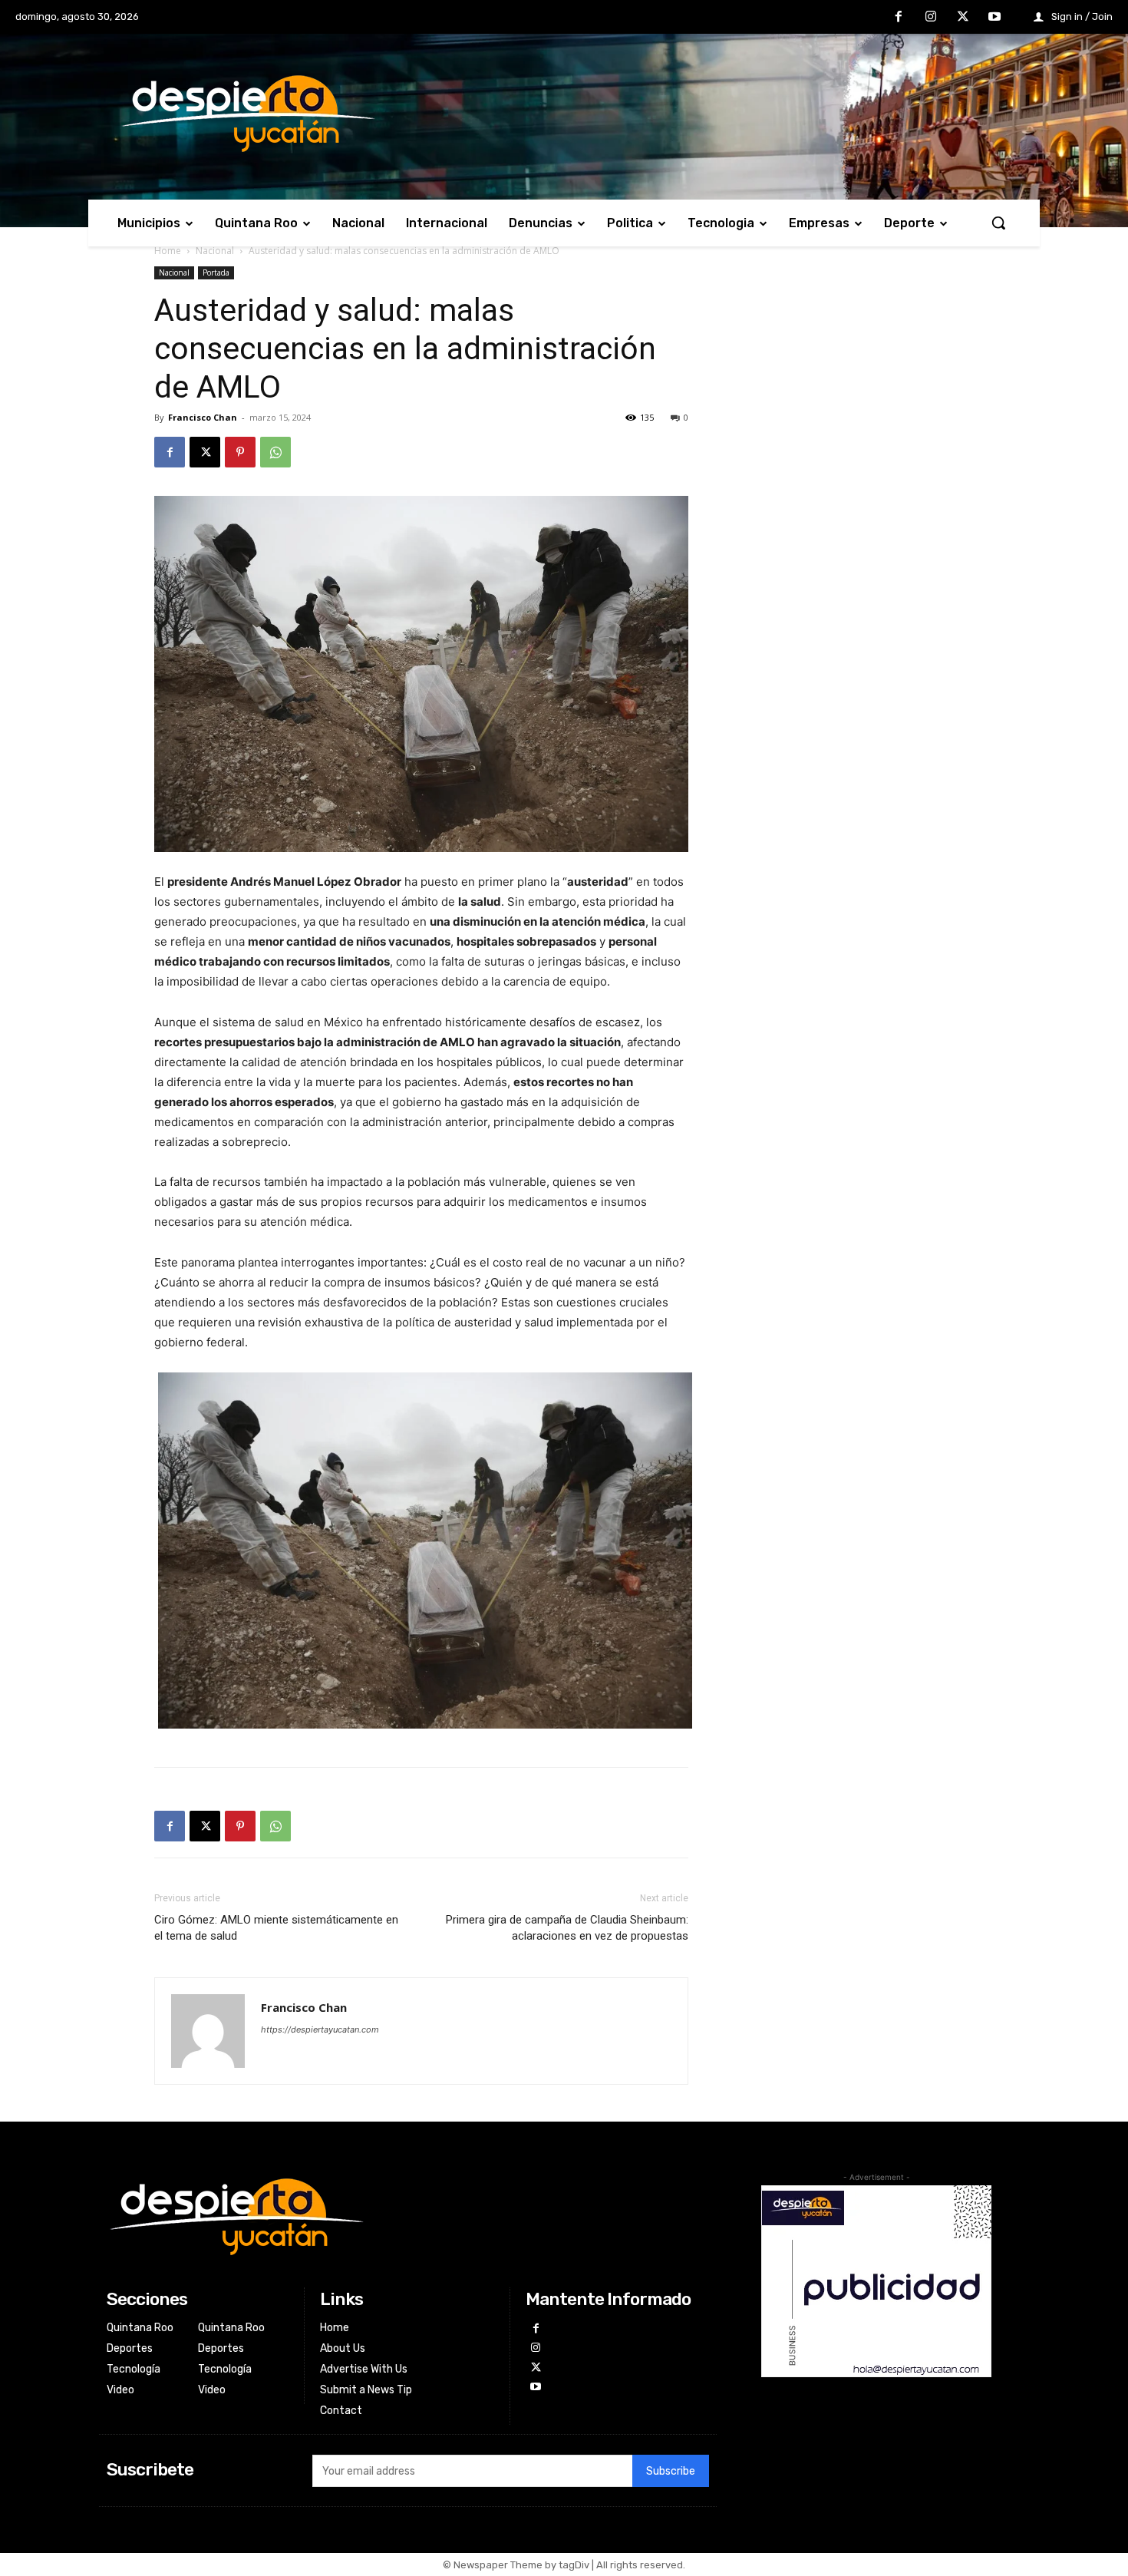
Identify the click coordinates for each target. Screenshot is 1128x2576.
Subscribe (671, 2471)
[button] (998, 223)
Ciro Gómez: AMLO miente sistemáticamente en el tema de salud (276, 1928)
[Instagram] (931, 18)
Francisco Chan (203, 417)
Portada (216, 272)
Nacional (215, 251)
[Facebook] (899, 18)
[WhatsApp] (275, 452)
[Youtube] (994, 18)
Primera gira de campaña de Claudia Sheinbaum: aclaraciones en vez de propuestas (567, 1928)
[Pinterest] (240, 452)
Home (168, 251)
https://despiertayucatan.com (320, 2029)
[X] (963, 18)
